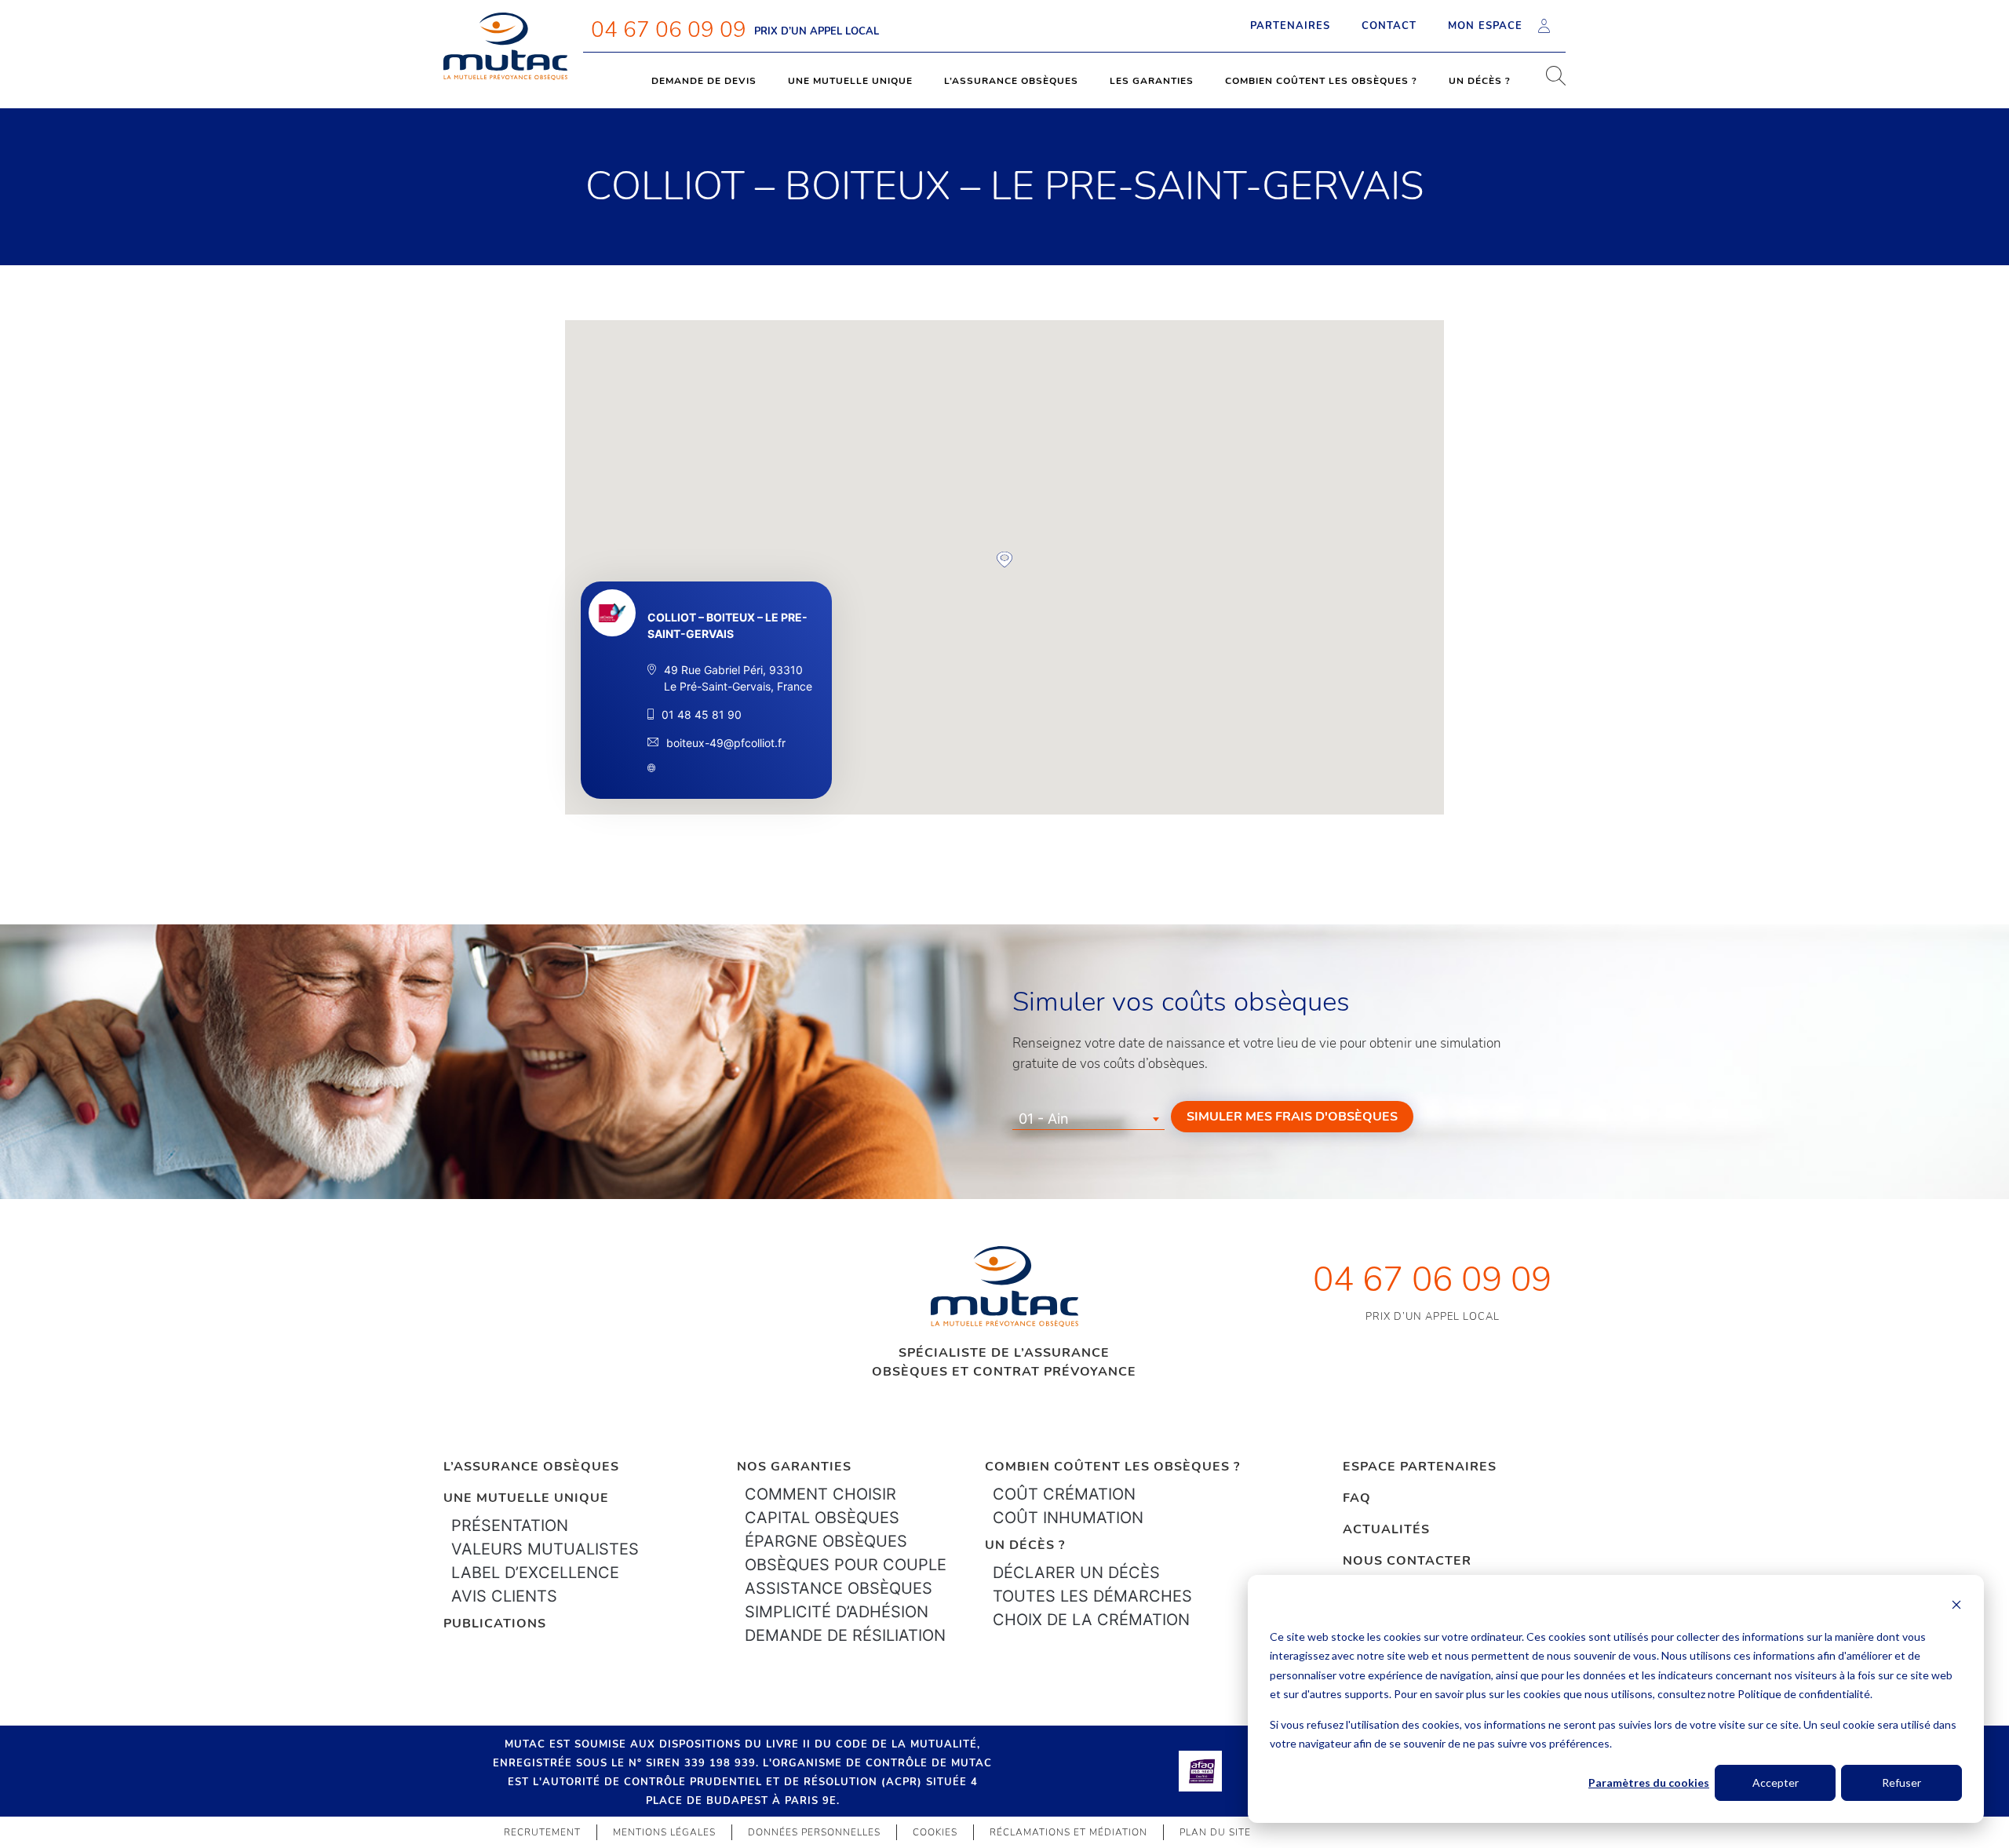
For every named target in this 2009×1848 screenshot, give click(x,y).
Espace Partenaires (1420, 1467)
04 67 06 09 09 (669, 30)
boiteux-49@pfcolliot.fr (726, 743)
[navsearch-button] (1550, 81)
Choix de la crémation (1091, 1620)
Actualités (1386, 1529)
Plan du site (1215, 1832)
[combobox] (1088, 1119)
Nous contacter (1407, 1561)
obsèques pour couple (846, 1565)
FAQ (1357, 1498)
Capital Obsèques (822, 1518)
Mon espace (1485, 26)
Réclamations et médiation (1068, 1832)
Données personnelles (814, 1832)
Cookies (935, 1832)
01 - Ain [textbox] (1044, 1119)
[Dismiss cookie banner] (1956, 1607)
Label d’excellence (535, 1573)
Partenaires (1290, 26)
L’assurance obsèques (1011, 81)
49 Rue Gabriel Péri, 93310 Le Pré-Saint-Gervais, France (738, 678)
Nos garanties (794, 1467)
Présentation (510, 1525)
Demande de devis (704, 81)
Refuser (1901, 1782)
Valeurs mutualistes (545, 1549)
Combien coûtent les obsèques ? (1321, 81)
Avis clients (504, 1596)
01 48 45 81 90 (702, 714)
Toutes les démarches (1092, 1596)
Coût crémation (1064, 1494)
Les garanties (1152, 81)
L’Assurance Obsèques (531, 1467)
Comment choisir (820, 1494)
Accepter (1776, 1782)
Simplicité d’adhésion (837, 1612)
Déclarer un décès (1076, 1573)
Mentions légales (664, 1832)
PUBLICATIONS (495, 1624)
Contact (1389, 26)
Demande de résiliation (845, 1635)
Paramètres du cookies (1649, 1782)
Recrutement (542, 1832)
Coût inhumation (1068, 1518)
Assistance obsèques (839, 1588)
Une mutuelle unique (850, 81)
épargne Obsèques (826, 1541)
